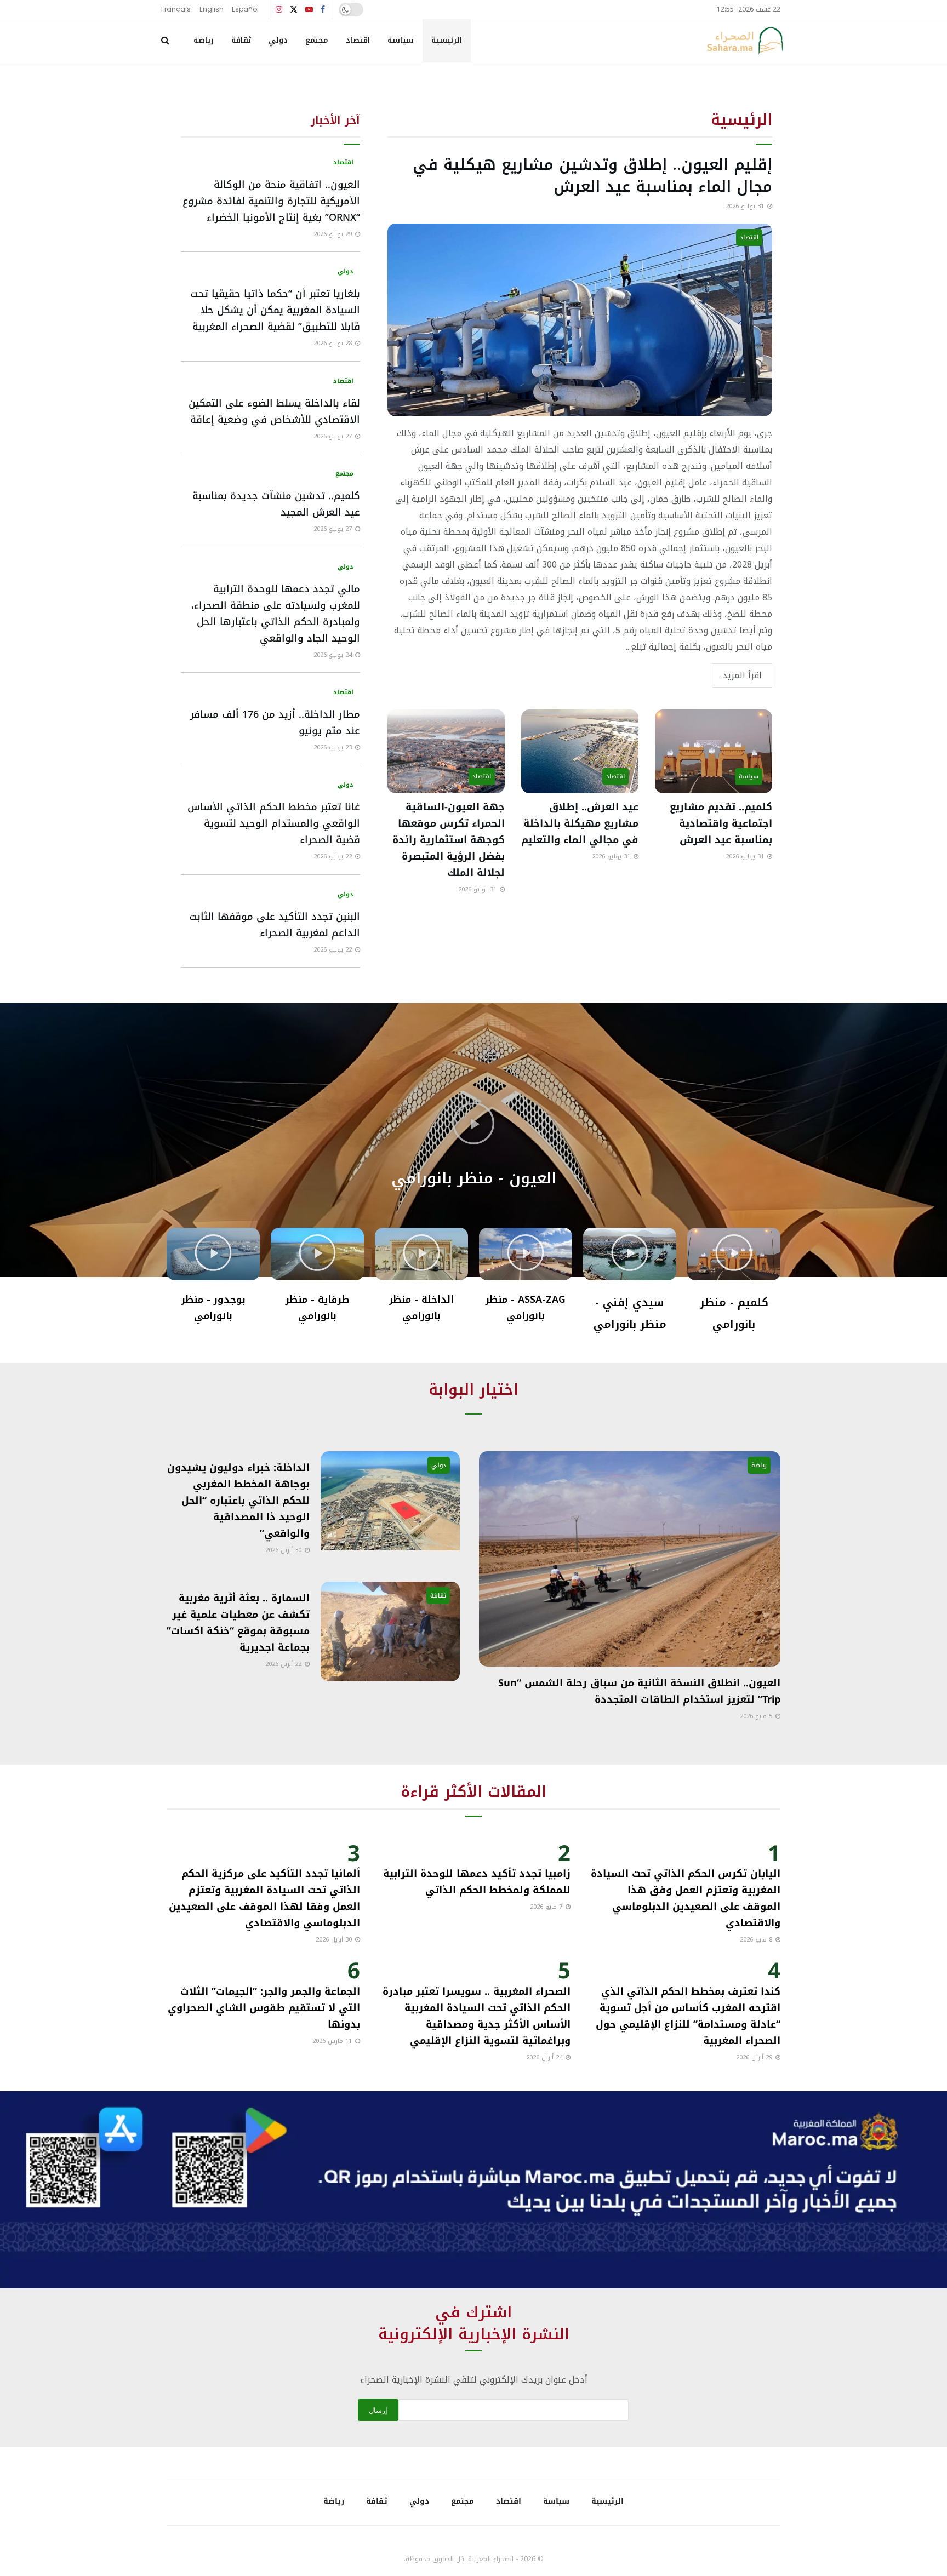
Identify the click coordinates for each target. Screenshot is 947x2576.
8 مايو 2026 (757, 1940)
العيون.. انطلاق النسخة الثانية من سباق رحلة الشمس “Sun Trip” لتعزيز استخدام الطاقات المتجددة (639, 1691)
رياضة (204, 40)
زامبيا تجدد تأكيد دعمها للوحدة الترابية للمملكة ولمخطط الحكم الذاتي (477, 1882)
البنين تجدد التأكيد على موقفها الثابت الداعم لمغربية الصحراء (275, 925)
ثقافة (241, 40)
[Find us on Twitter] (294, 10)
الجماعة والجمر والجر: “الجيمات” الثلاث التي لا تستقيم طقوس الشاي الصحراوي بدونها (264, 2008)
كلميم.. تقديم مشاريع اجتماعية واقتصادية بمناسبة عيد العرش (721, 823)
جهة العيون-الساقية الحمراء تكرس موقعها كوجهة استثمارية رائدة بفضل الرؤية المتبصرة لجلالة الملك (449, 840)
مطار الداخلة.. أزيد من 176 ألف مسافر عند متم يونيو (275, 723)
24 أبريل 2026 (545, 2057)
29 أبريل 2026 (755, 2057)
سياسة (401, 40)
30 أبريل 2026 (284, 1550)
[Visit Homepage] (745, 41)
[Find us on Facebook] (323, 10)
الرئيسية (447, 40)
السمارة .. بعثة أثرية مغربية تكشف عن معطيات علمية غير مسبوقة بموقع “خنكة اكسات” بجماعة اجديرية (238, 1623)
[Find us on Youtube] (309, 10)
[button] (473, 1125)
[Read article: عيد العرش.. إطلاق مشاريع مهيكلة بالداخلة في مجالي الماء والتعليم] (580, 751)
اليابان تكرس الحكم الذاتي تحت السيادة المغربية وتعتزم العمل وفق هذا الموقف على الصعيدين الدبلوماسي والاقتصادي (686, 1898)
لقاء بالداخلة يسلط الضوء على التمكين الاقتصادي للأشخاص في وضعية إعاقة (274, 411)
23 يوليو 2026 (334, 748)
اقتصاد (358, 40)
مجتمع (317, 40)
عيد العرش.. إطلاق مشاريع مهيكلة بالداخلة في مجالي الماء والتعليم (580, 823)
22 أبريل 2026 (284, 1664)
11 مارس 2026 (333, 2041)
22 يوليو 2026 (334, 857)
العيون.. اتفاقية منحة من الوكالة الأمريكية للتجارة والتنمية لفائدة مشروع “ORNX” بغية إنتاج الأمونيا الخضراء (271, 201)
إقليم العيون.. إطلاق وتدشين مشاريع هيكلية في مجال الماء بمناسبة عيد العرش (592, 176)
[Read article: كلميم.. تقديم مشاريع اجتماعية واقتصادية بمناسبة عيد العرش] (714, 751)
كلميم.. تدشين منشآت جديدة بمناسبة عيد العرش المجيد (276, 504)
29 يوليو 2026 (334, 234)
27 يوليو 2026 (334, 436)
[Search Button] (165, 41)
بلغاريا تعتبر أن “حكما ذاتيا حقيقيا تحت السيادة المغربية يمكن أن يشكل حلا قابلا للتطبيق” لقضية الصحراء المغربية (275, 310)
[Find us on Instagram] (279, 10)
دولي (278, 40)
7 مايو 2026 (547, 1907)
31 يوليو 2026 (746, 206)
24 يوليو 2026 (334, 655)
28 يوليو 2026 (334, 343)
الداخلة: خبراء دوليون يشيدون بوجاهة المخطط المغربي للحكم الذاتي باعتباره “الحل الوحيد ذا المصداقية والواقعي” (238, 1501)
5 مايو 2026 (757, 1716)
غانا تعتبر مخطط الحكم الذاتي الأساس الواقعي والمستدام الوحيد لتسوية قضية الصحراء (274, 823)
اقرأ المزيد (742, 675)
